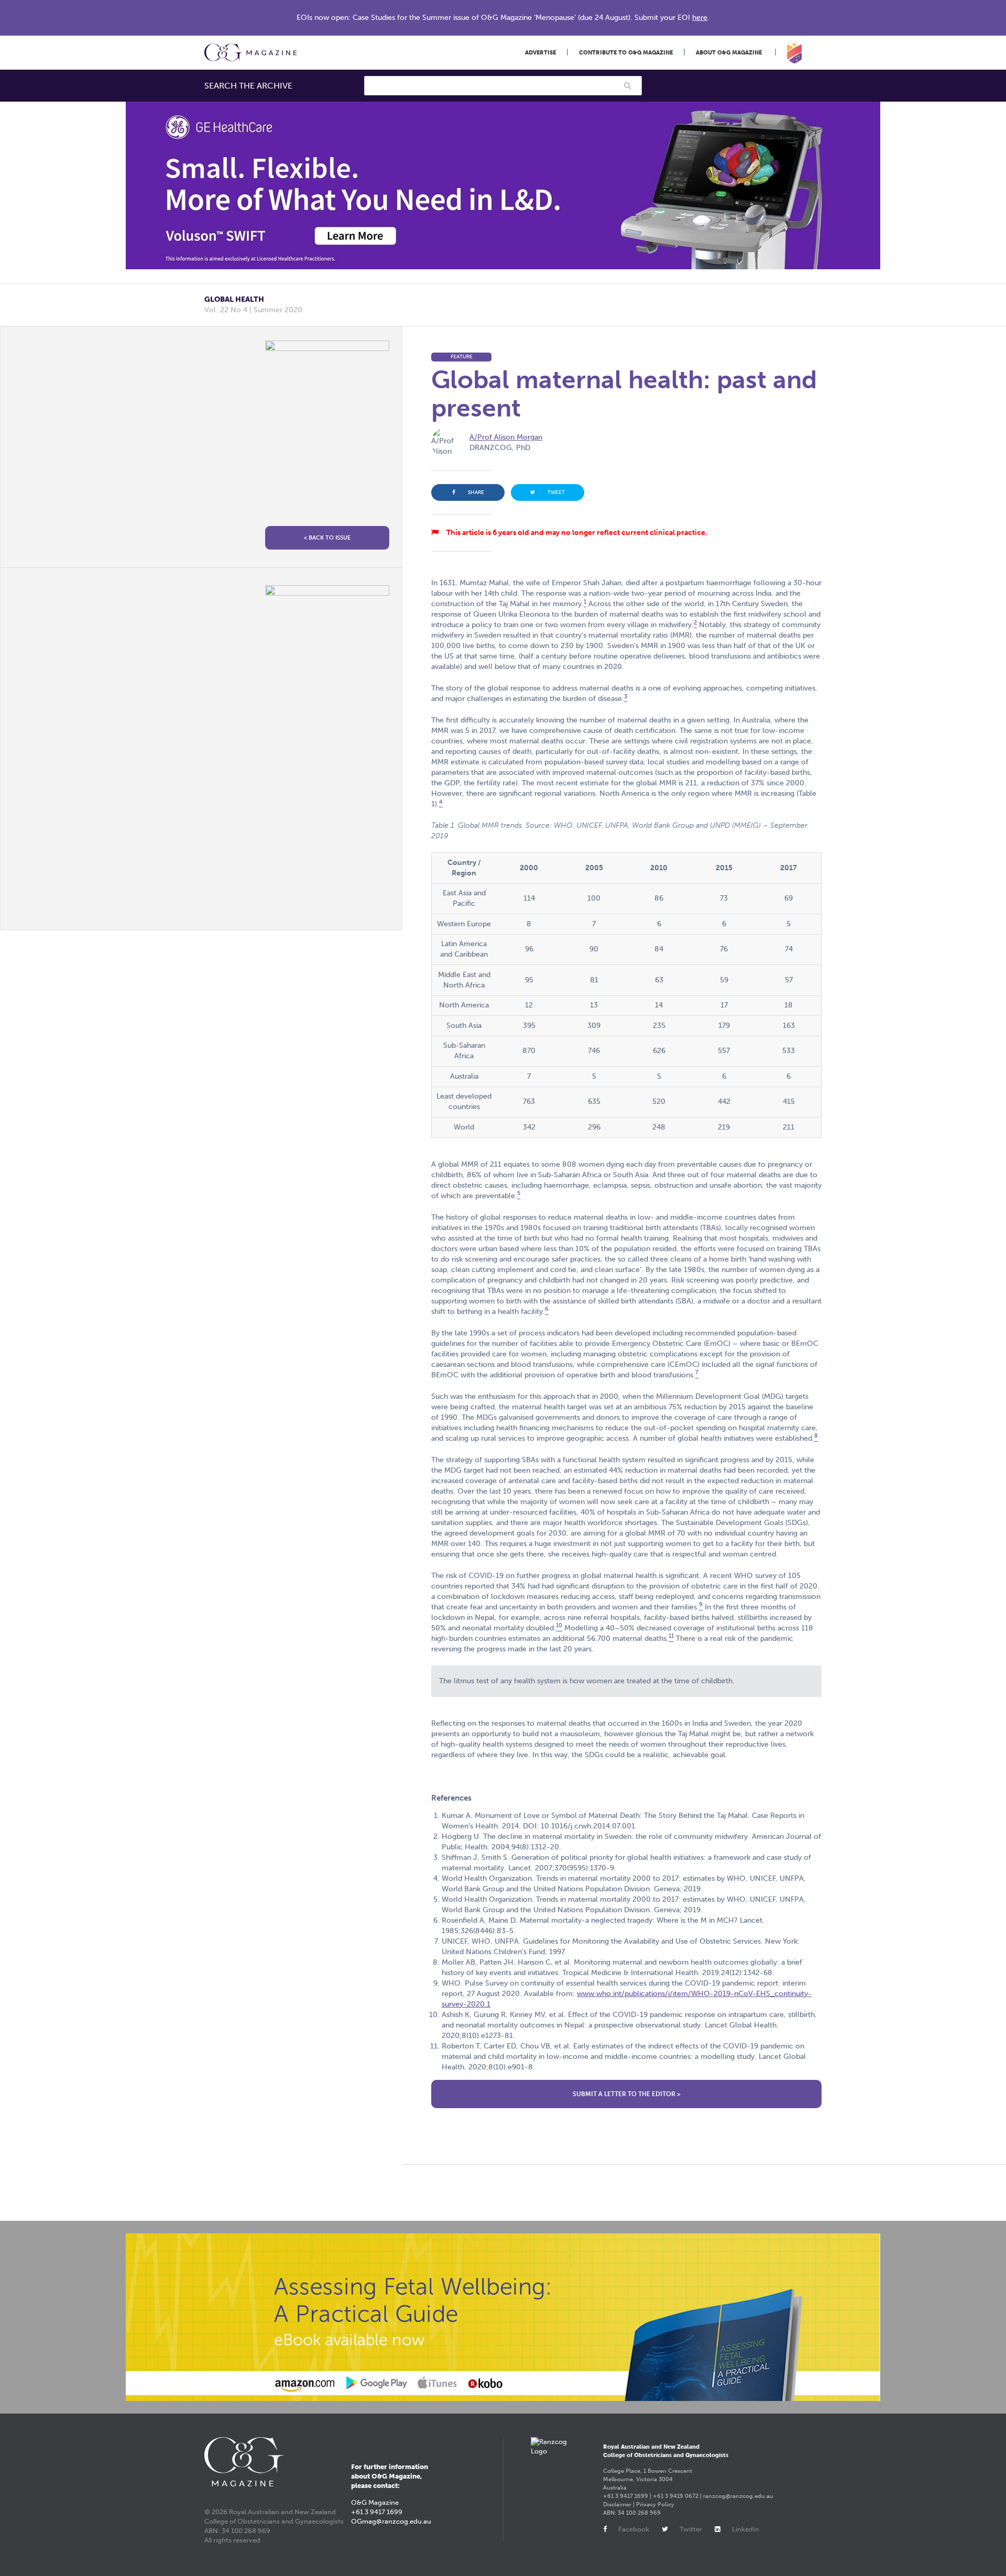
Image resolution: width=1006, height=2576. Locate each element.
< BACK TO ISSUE (327, 538)
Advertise (540, 53)
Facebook (634, 2529)
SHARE (476, 492)
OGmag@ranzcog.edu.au (391, 2521)
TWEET (556, 492)
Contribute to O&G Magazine (626, 53)
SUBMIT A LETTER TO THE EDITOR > (627, 2094)
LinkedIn (746, 2529)
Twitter (691, 2529)
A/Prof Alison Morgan (506, 437)
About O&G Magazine (729, 53)
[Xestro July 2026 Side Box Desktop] (327, 751)
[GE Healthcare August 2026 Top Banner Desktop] (503, 185)
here (700, 18)
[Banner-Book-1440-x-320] (503, 2317)
